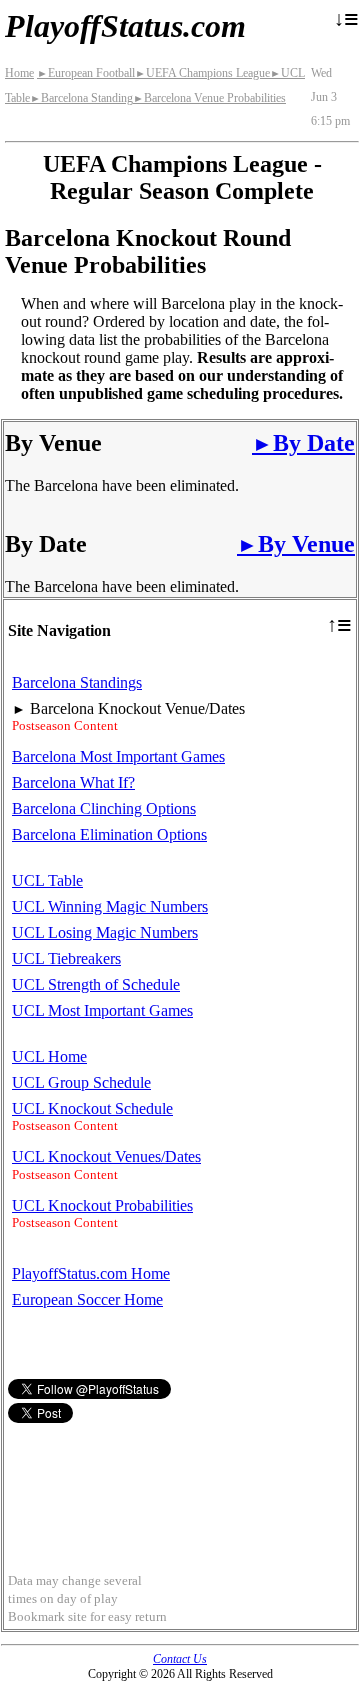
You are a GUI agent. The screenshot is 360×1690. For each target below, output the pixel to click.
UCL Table (47, 880)
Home (19, 73)
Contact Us (180, 1659)
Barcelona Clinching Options (104, 808)
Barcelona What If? (73, 782)
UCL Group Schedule (81, 1082)
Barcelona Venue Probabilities (209, 98)
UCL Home (49, 1056)
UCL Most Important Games (102, 1010)
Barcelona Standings (77, 682)
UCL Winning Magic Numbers (110, 906)
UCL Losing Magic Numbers (105, 932)
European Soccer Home (87, 1299)
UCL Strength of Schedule (96, 984)
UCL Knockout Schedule (92, 1108)
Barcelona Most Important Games (118, 756)
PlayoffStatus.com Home (91, 1273)
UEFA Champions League (202, 73)
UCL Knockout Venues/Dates (106, 1156)
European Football (86, 73)
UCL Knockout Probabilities (102, 1205)
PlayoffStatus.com (125, 26)
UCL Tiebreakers (66, 958)
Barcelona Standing (81, 98)
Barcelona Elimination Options (109, 834)
